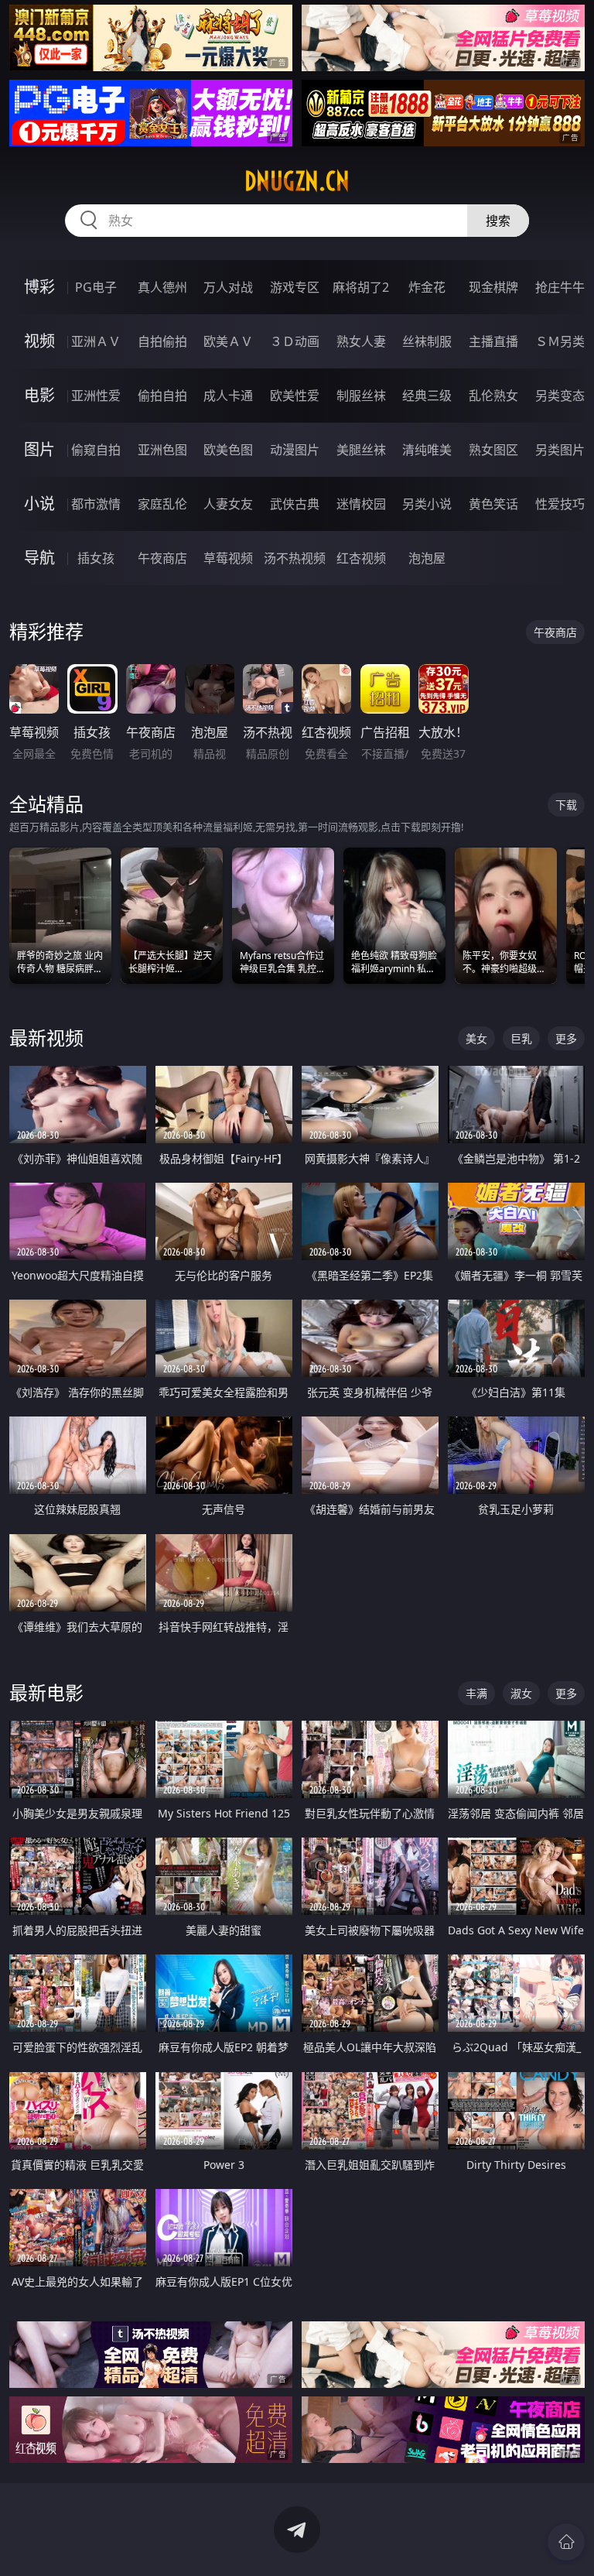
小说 (39, 504)
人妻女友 (228, 504)
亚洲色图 (162, 450)
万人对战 (228, 287)
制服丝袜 (361, 396)
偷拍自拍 (162, 396)
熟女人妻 (361, 341)
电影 (39, 395)
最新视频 (46, 1038)
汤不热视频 (295, 558)
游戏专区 (295, 287)
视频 (39, 341)
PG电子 (96, 287)
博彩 (39, 287)
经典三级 (427, 396)
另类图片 (560, 450)
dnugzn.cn (297, 181)
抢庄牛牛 (560, 287)
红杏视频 (361, 558)
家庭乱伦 (162, 504)
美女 (476, 1038)
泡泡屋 (427, 558)
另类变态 (560, 396)
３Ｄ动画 (295, 341)
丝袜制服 (427, 341)
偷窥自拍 (96, 450)
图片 (39, 449)
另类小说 (427, 504)
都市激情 (96, 504)
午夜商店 (162, 558)
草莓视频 (228, 558)
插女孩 (96, 558)
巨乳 (521, 1038)
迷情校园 (361, 504)
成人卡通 (228, 396)
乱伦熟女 (493, 396)
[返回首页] (566, 2542)
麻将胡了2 (361, 287)
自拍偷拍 (162, 341)
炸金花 (427, 287)
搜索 (498, 221)
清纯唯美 (427, 450)
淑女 (521, 1693)
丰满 (476, 1693)
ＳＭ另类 (560, 341)
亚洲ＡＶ (96, 341)
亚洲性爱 (96, 396)
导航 (39, 558)
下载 (566, 805)
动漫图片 (295, 450)
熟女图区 (493, 450)
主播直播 (493, 341)
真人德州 (162, 287)
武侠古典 (295, 504)
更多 (566, 1038)
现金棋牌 (493, 287)
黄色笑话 (493, 504)
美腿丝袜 (361, 450)
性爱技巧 (560, 504)
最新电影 (46, 1692)
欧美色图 (228, 450)
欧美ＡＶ (228, 341)
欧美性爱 (295, 396)
